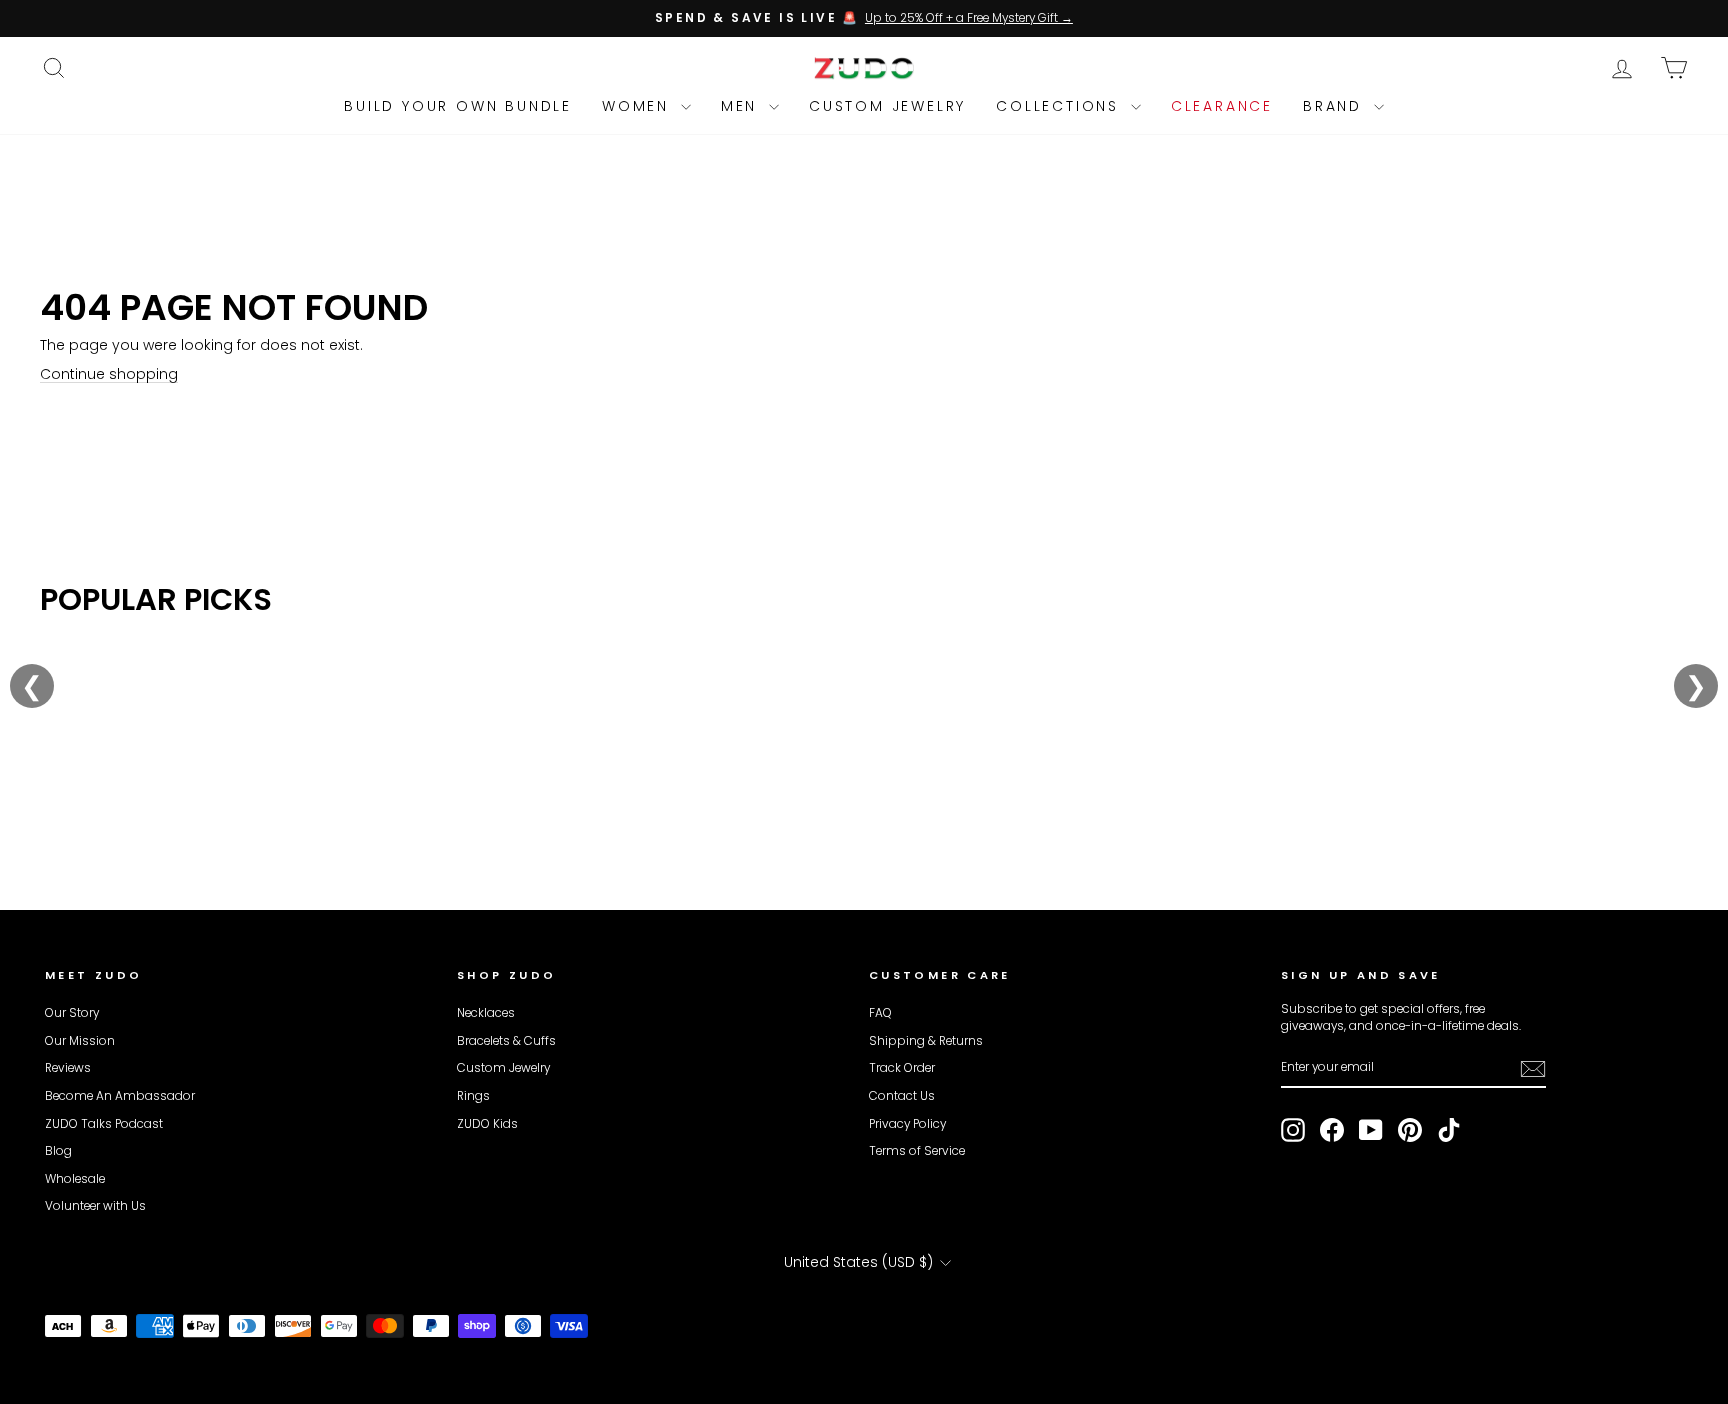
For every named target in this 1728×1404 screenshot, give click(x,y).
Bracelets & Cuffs (506, 1041)
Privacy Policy (907, 1124)
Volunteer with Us (95, 1206)
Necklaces (486, 1013)
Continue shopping (109, 374)
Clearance (1222, 106)
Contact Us (902, 1096)
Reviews (68, 1068)
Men (742, 106)
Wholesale (75, 1179)
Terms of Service (917, 1151)
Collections (1061, 106)
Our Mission (80, 1041)
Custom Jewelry (887, 106)
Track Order (902, 1068)
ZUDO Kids (487, 1124)
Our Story (72, 1013)
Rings (473, 1096)
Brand (1336, 106)
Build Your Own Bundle (458, 106)
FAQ (880, 1013)
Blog (58, 1151)
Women (639, 106)
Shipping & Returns (926, 1041)
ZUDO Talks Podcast (104, 1124)
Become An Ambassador (120, 1096)
